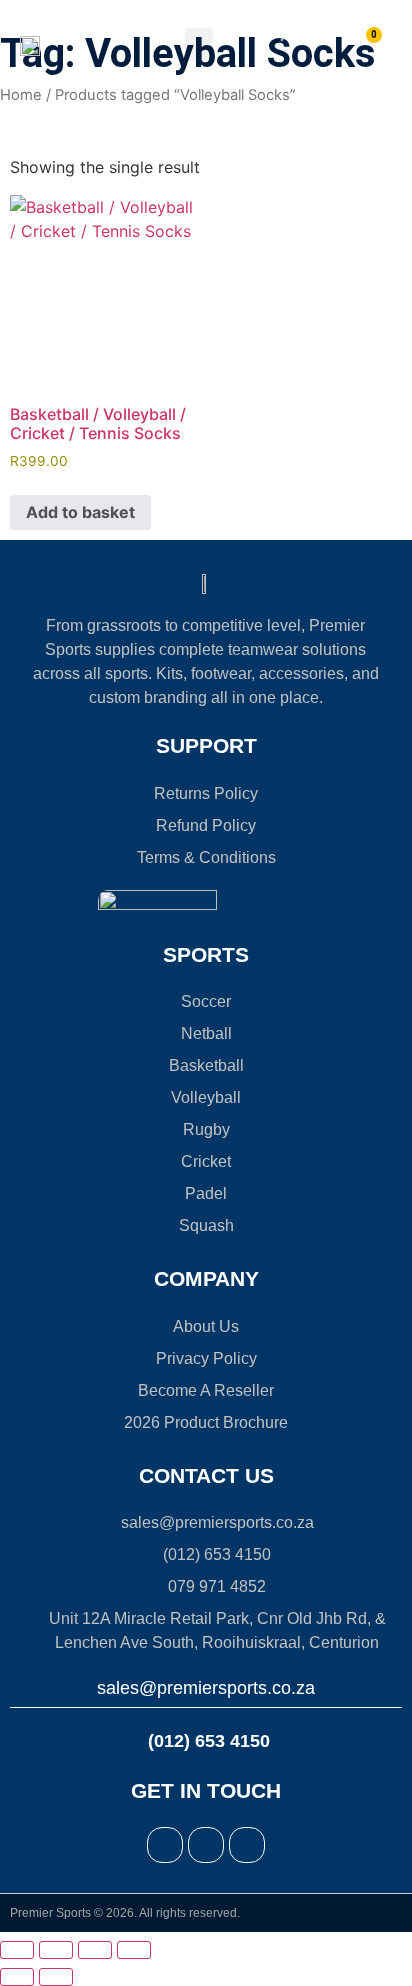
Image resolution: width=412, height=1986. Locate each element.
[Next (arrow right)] (56, 1977)
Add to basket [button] (80, 512)
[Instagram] (206, 1845)
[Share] (95, 1950)
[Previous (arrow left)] (17, 1977)
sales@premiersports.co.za (206, 1688)
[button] (199, 44)
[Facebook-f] (165, 1845)
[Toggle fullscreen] (56, 1950)
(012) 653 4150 (206, 1741)
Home (21, 95)
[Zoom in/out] (17, 1950)
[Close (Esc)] (134, 1950)
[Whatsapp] (247, 1845)
